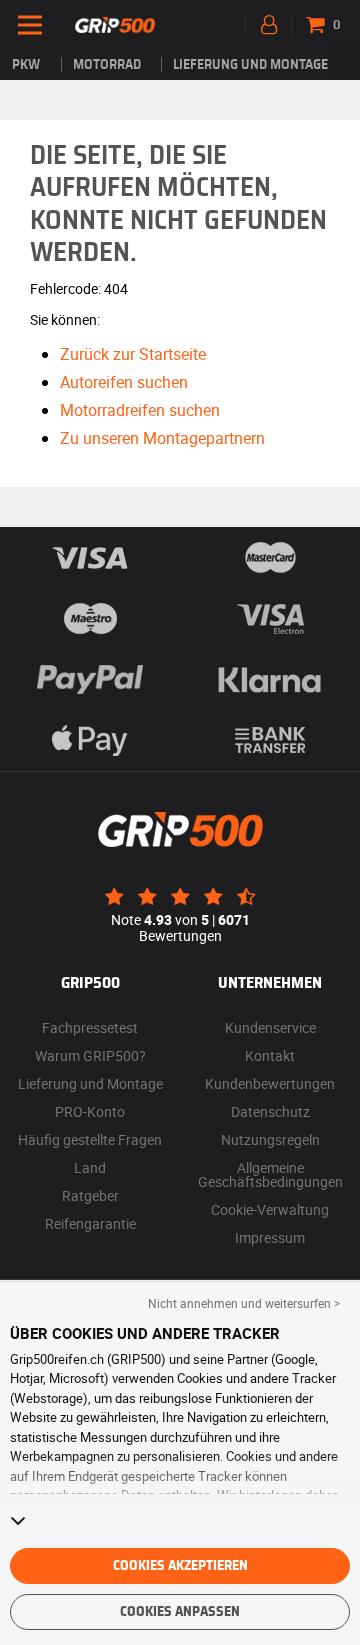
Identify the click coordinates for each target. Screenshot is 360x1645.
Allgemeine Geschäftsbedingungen (270, 1174)
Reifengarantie (90, 1223)
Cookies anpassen (180, 1612)
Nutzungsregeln (270, 1139)
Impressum (270, 1237)
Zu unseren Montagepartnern (162, 438)
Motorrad (107, 65)
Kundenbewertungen (270, 1083)
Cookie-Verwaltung (270, 1209)
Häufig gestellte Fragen (90, 1139)
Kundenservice (270, 1027)
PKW (26, 65)
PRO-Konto (90, 1111)
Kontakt (270, 1055)
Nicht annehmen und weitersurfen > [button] (244, 1303)
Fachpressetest (90, 1027)
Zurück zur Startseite (133, 354)
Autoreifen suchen (124, 382)
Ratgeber (90, 1195)
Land (90, 1167)
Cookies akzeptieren (180, 1566)
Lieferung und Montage (250, 65)
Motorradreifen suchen (140, 410)
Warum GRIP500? (90, 1055)
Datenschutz (270, 1111)
